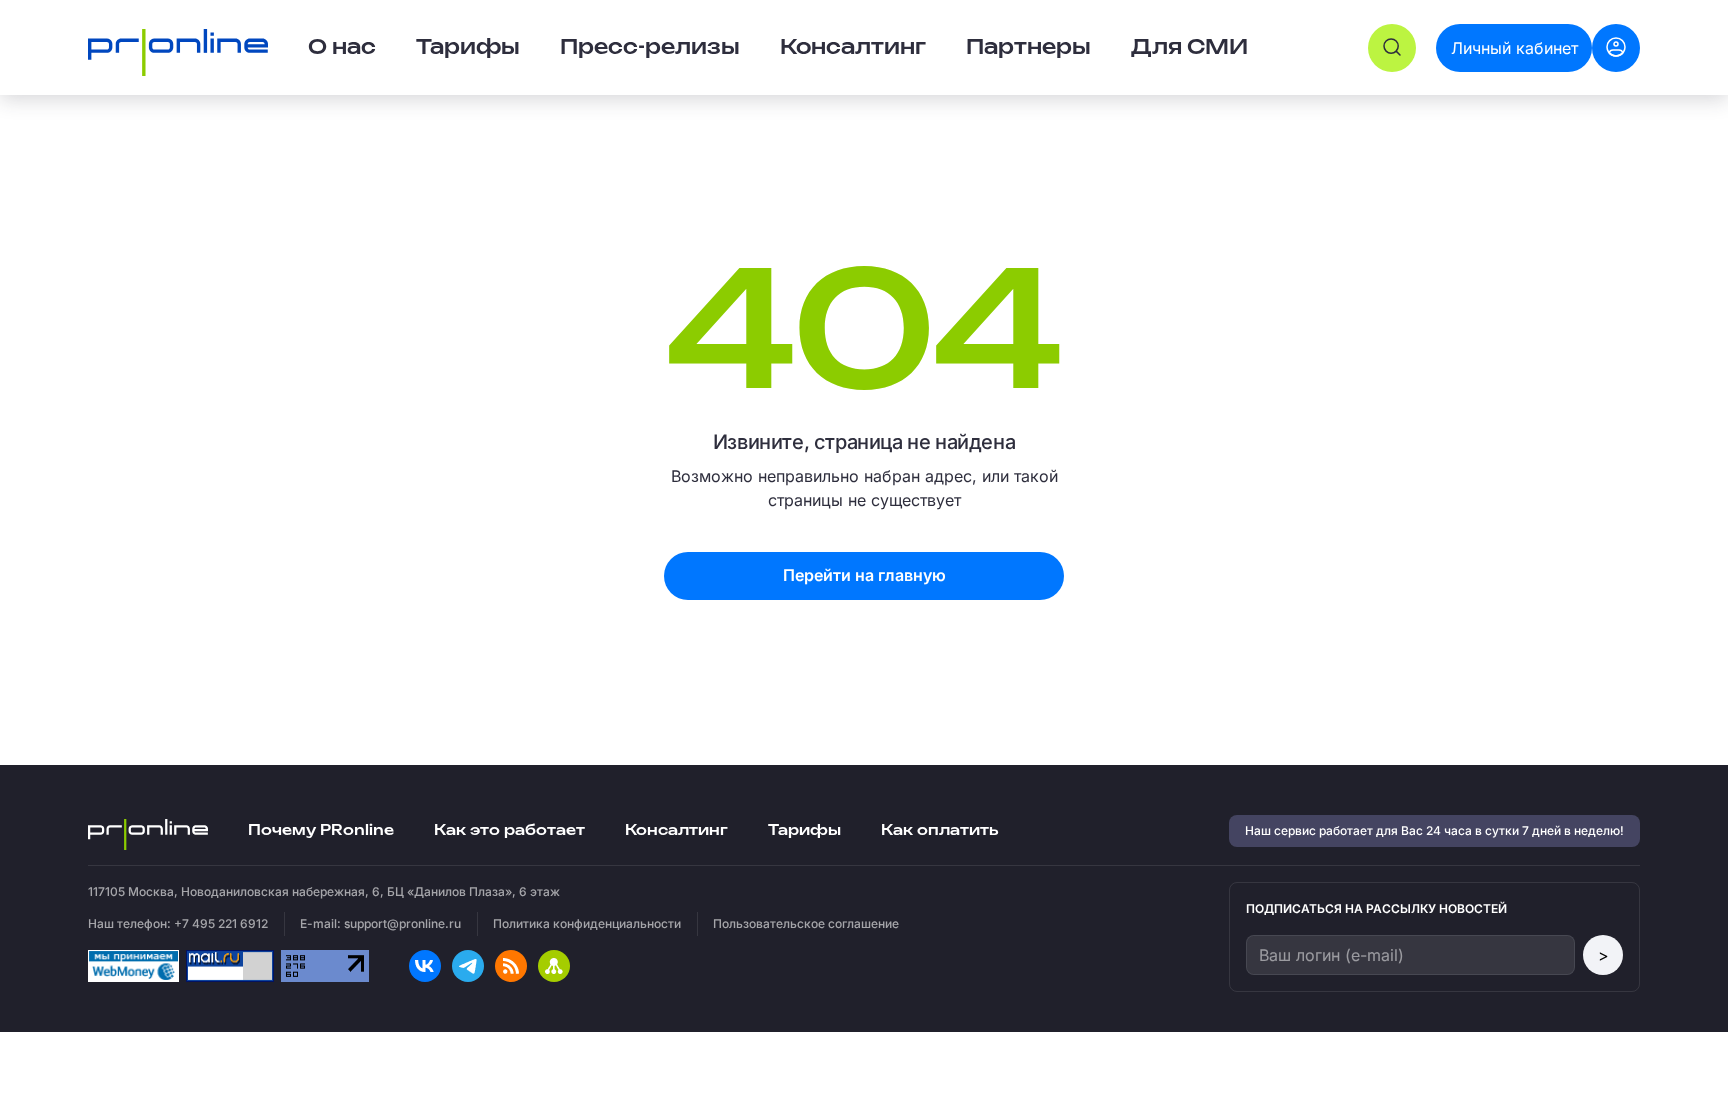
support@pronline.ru (402, 923)
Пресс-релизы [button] (650, 48)
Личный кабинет (1514, 48)
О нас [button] (342, 48)
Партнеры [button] (1028, 48)
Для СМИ (1189, 48)
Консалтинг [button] (853, 48)
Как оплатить (939, 830)
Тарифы (468, 48)
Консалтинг (676, 830)
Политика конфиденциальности (587, 923)
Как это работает (509, 830)
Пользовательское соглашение (806, 923)
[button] (1392, 48)
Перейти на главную (864, 575)
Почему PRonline (321, 830)
